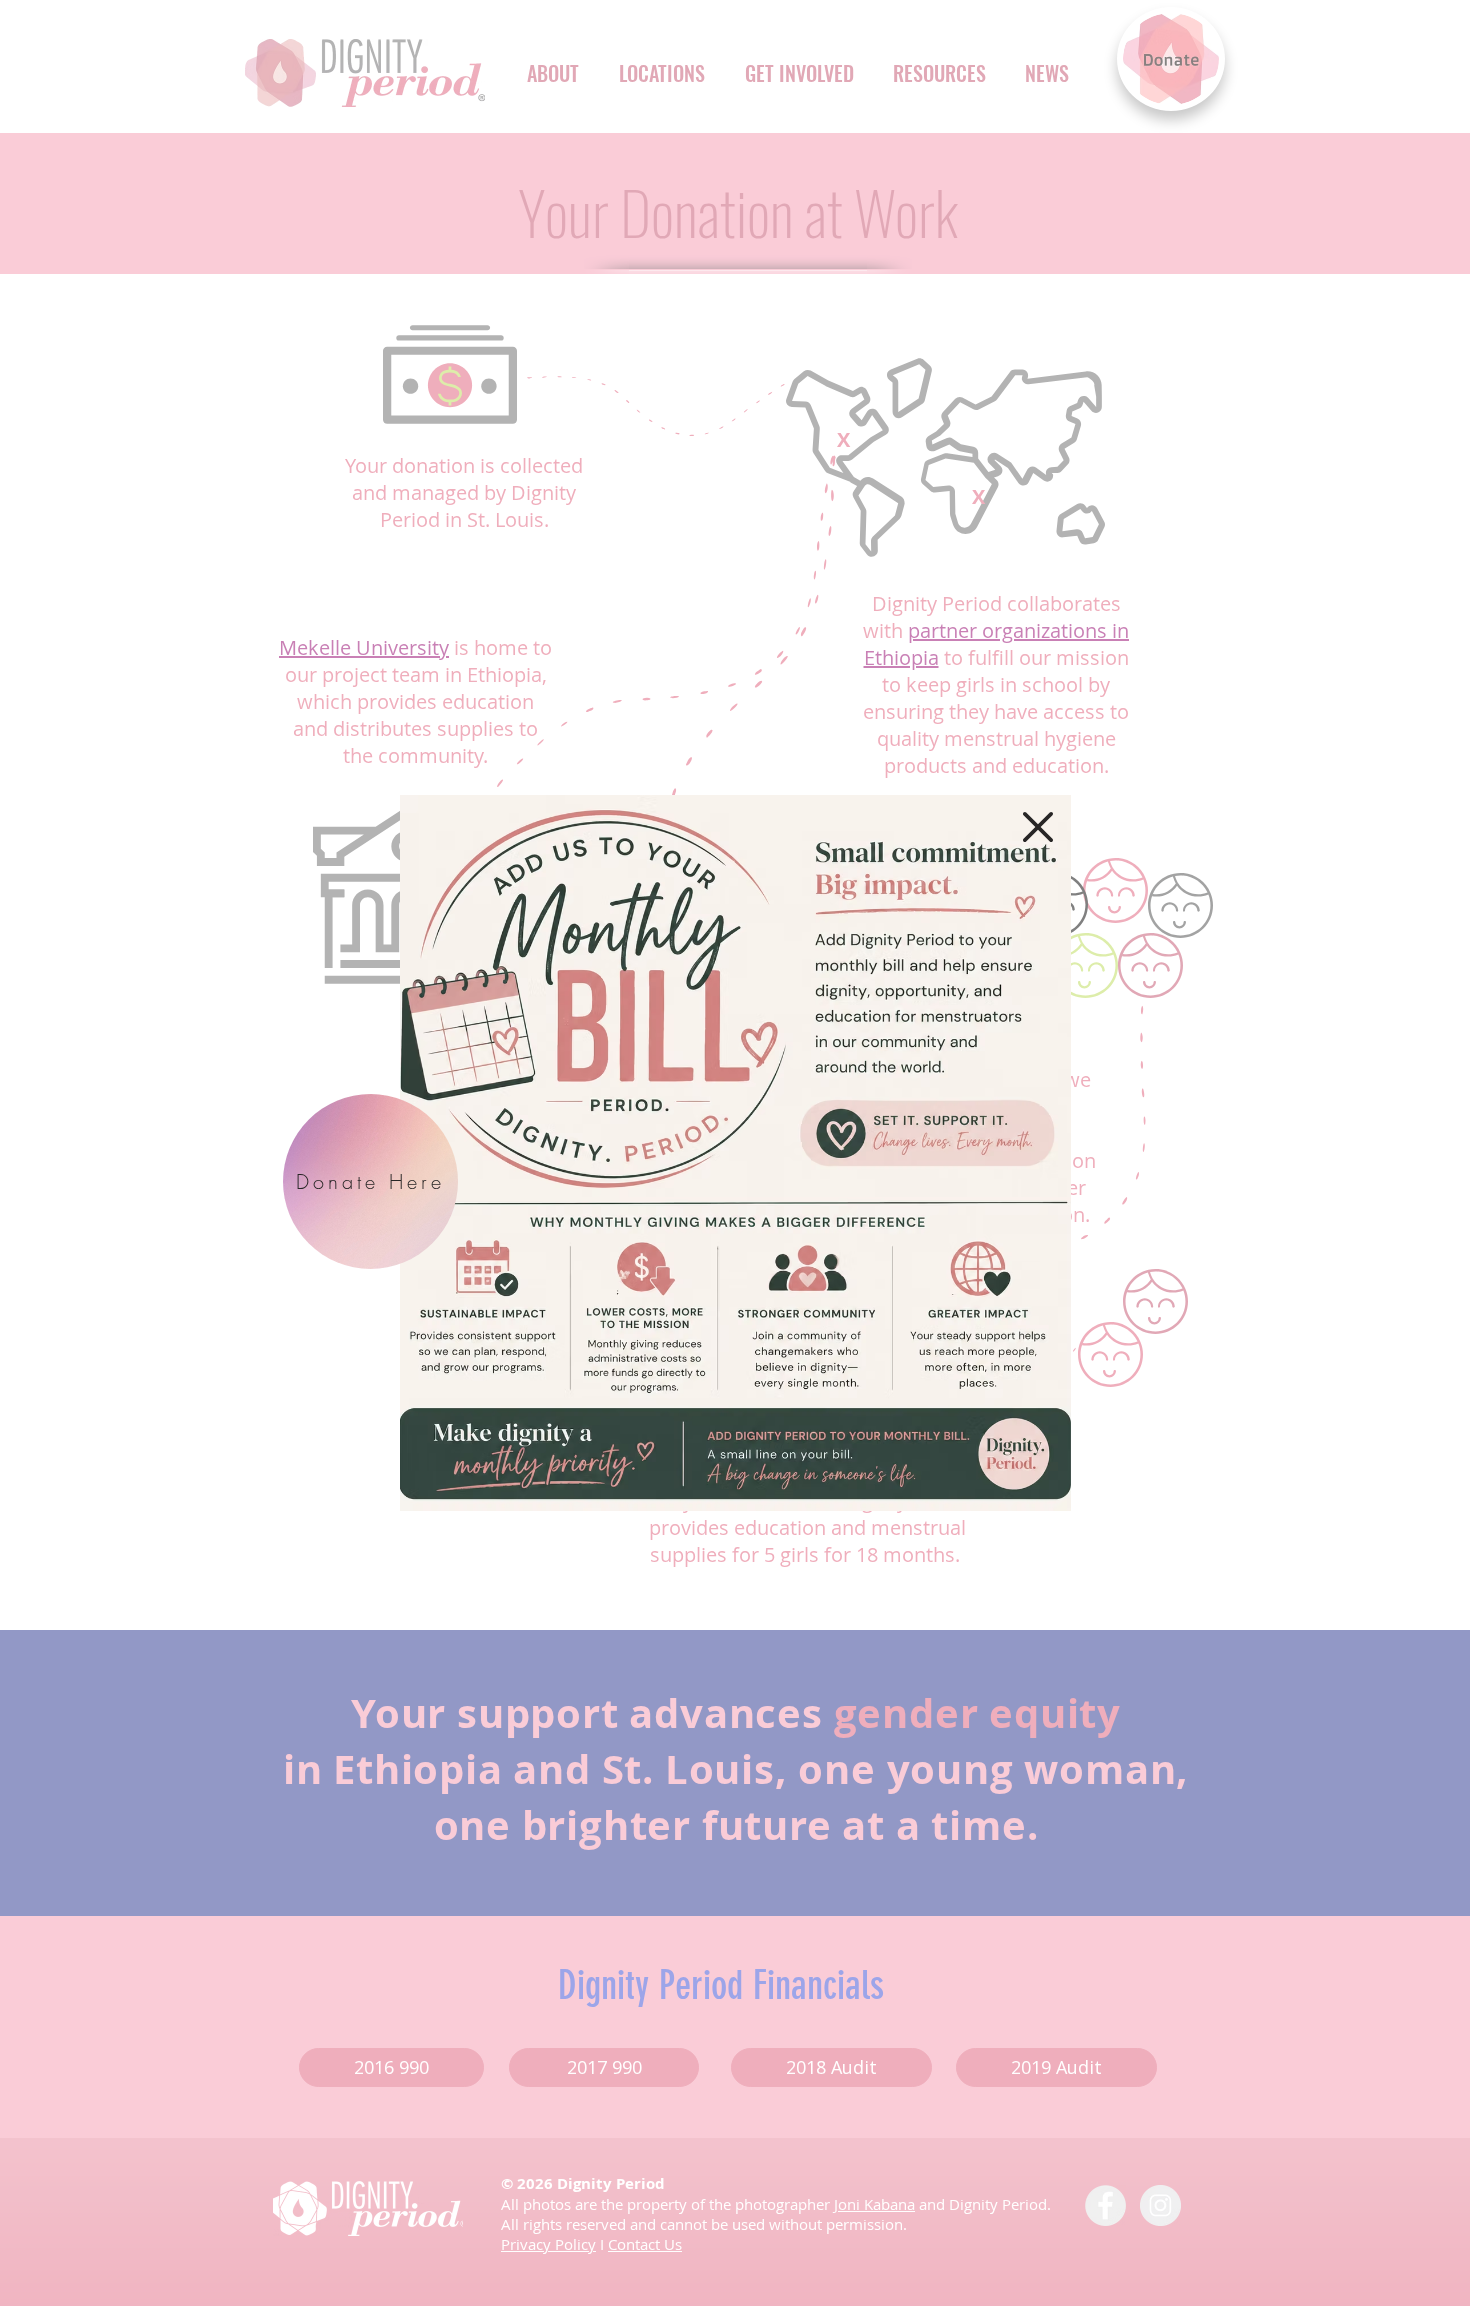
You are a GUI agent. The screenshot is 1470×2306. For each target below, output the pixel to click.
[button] (1038, 827)
